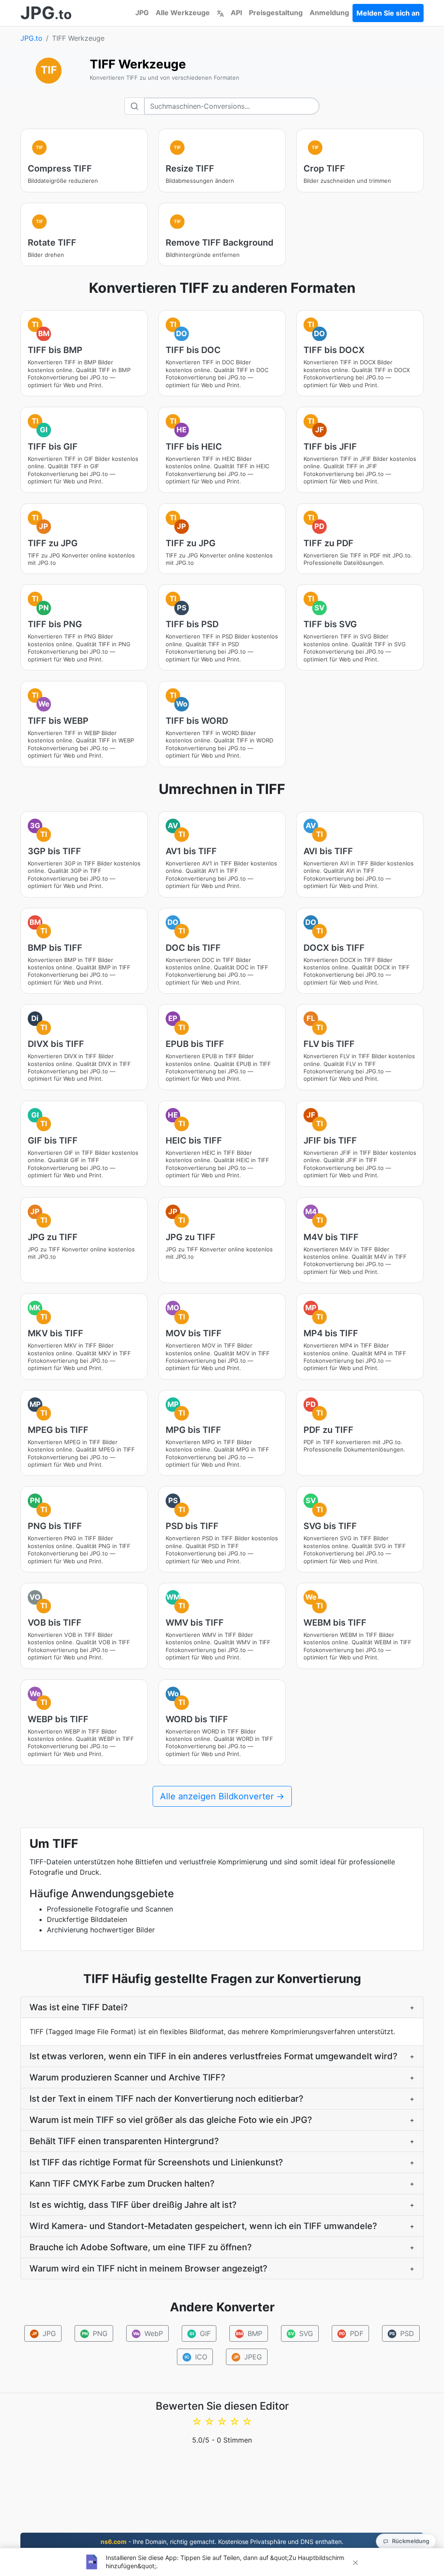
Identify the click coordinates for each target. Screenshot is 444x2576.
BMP (249, 2333)
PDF (351, 2333)
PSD (402, 2333)
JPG (142, 13)
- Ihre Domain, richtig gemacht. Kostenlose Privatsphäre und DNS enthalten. (222, 2542)
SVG (300, 2333)
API (236, 13)
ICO (196, 2357)
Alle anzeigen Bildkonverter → (222, 1796)
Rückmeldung (411, 2541)
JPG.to (31, 38)
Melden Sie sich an (388, 13)
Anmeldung (329, 13)
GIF (200, 2333)
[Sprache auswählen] (220, 13)
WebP (148, 2333)
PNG (95, 2333)
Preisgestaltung (276, 13)
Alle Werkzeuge (183, 13)
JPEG (248, 2357)
